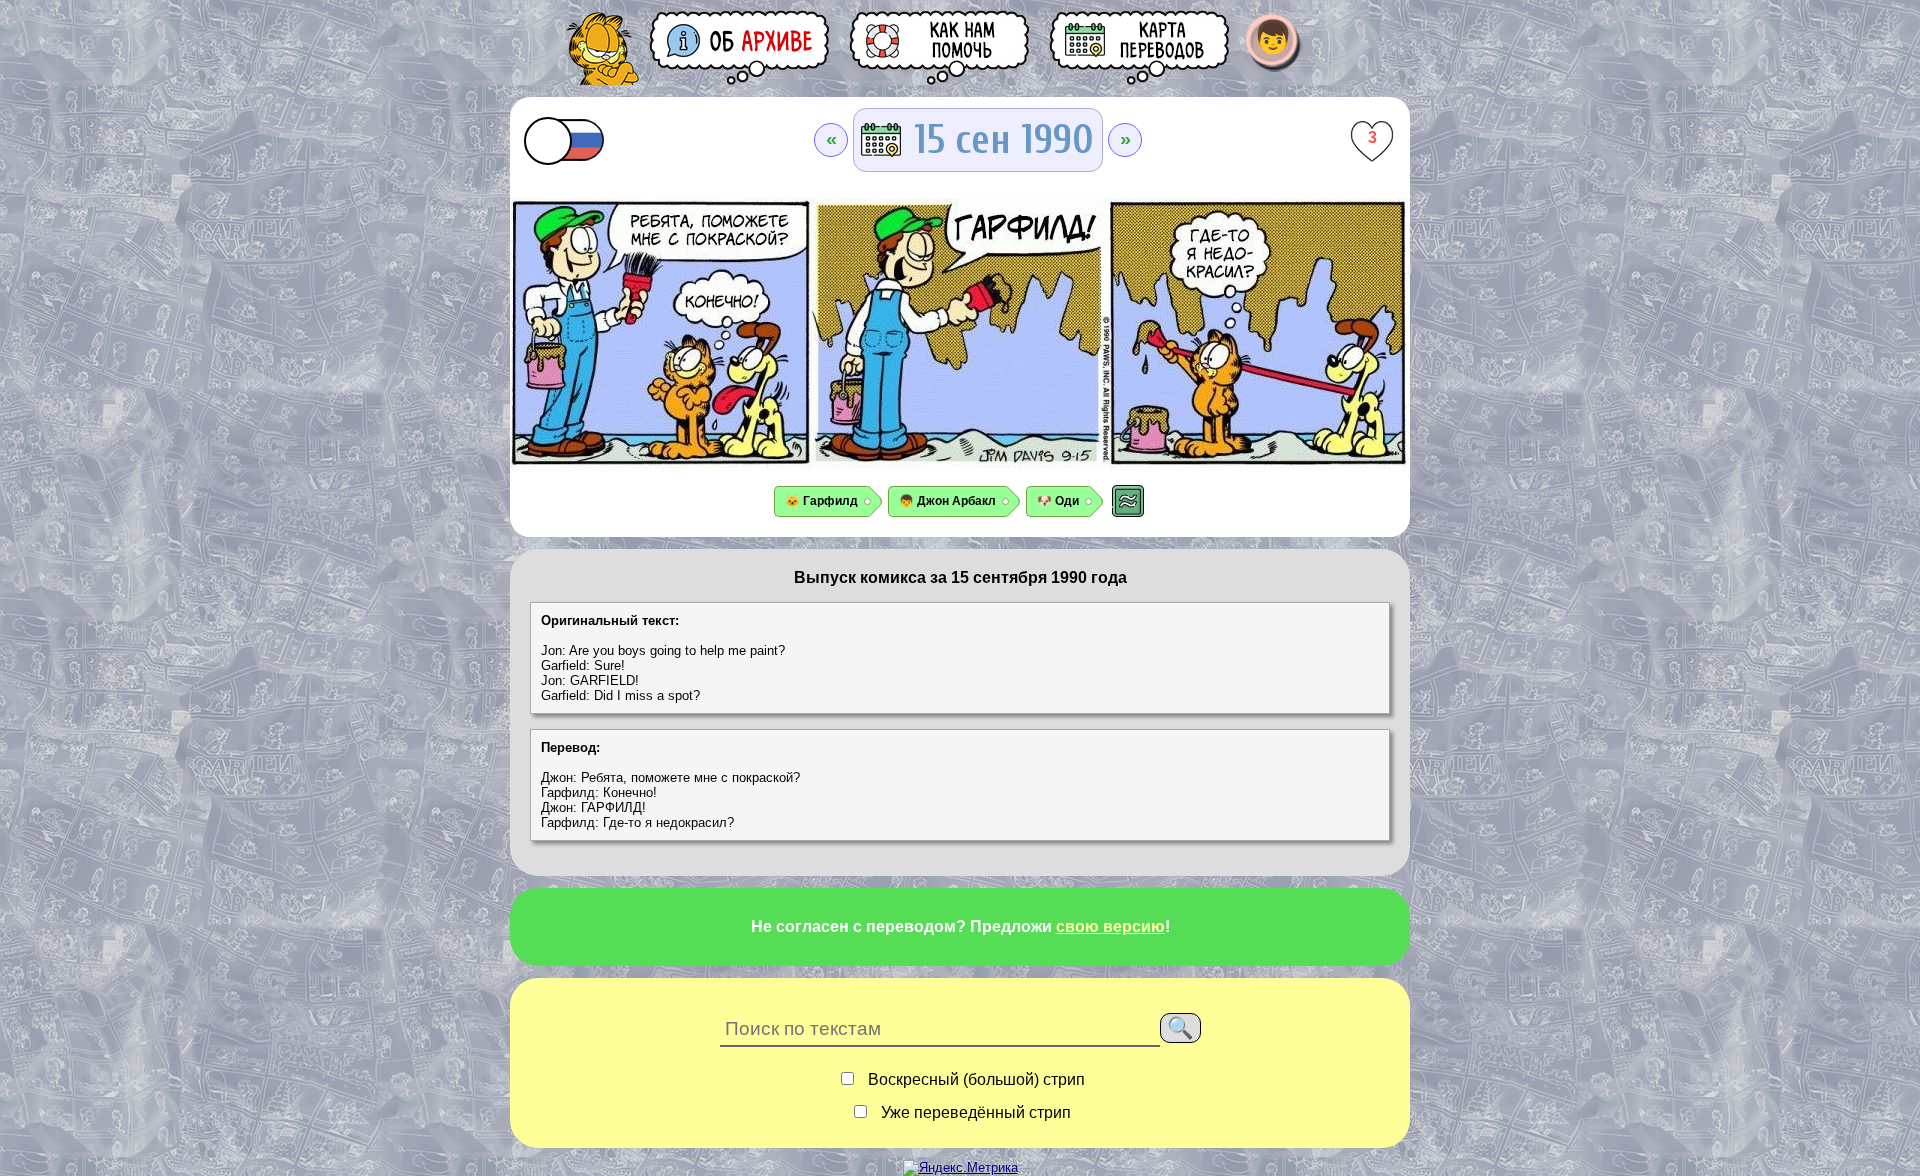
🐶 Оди (1058, 501)
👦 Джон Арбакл (947, 501)
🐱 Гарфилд (821, 501)
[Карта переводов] (1141, 47)
